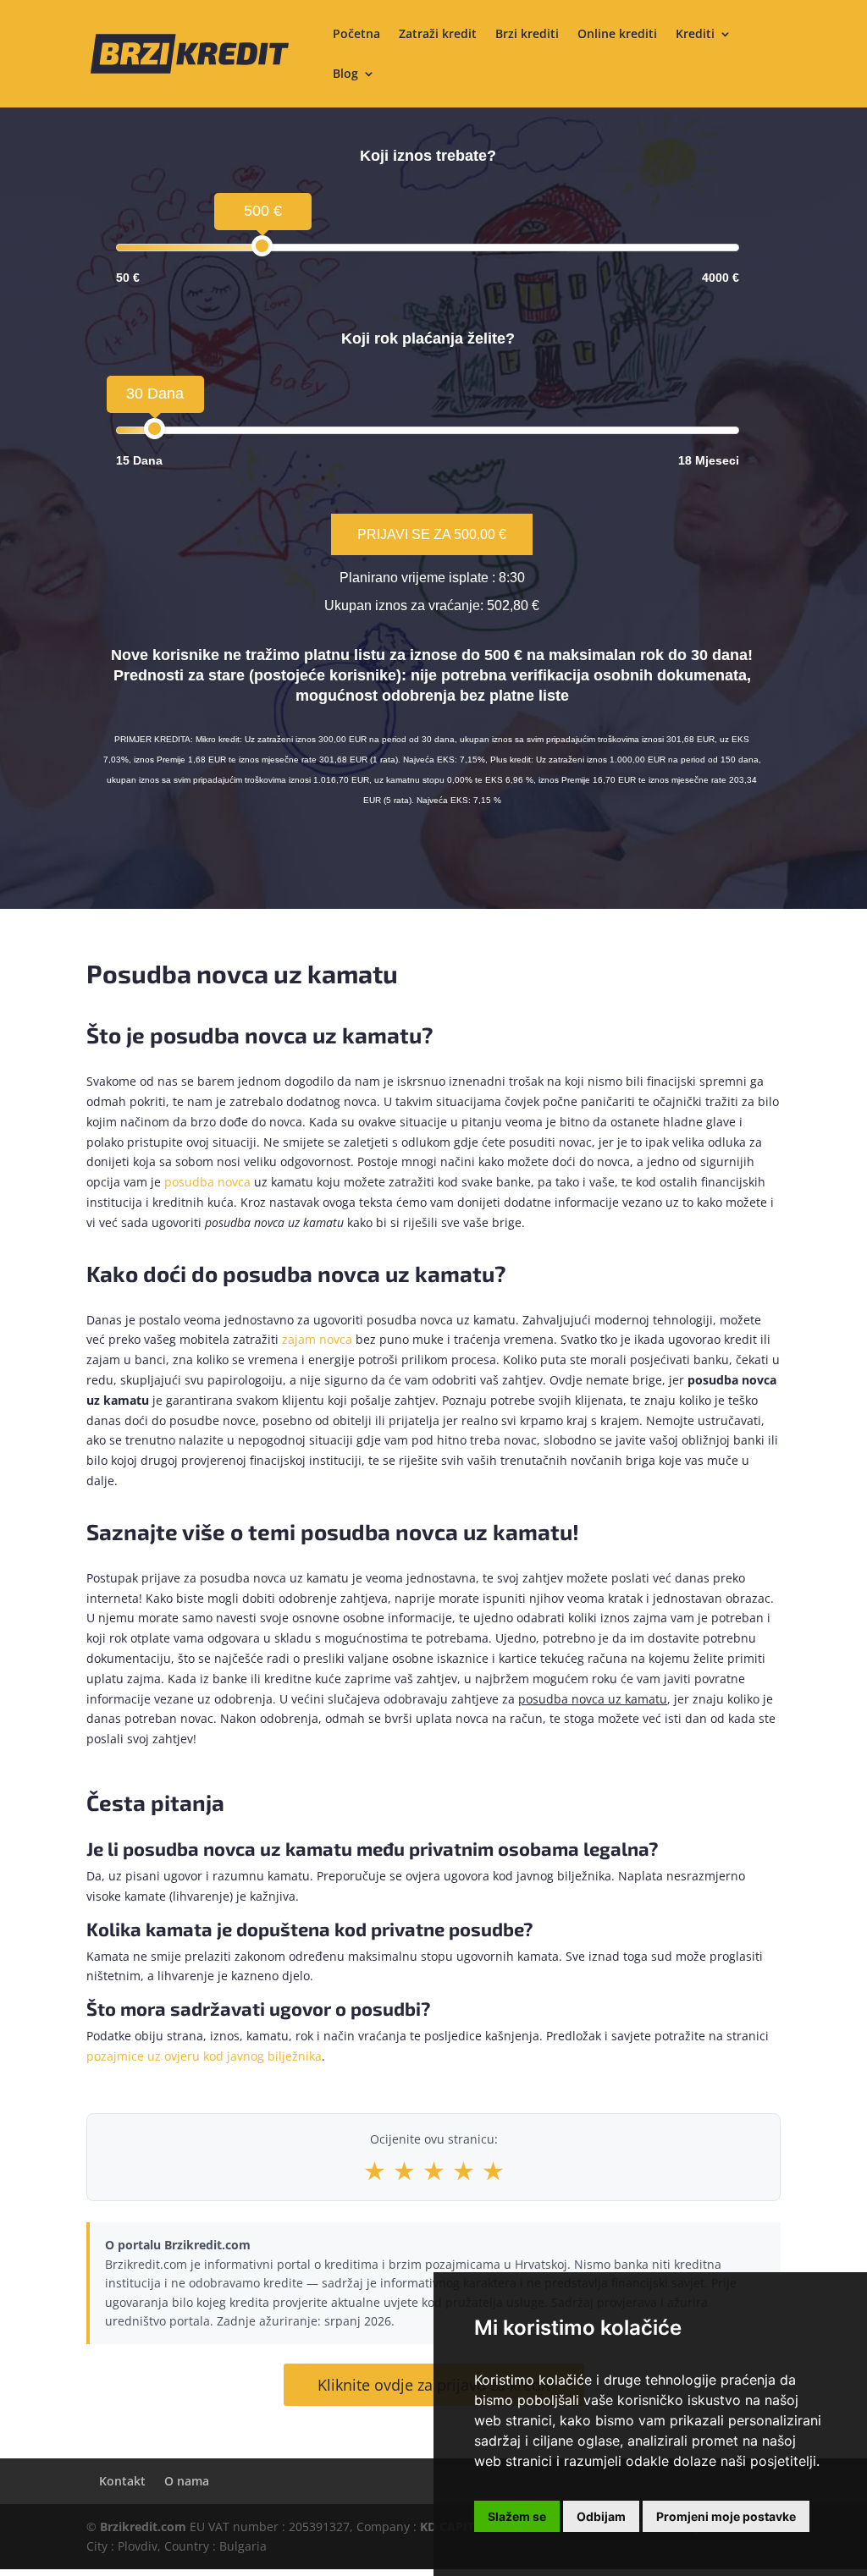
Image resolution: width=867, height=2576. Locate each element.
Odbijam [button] (601, 2516)
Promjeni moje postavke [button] (726, 2516)
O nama (187, 2481)
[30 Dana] (155, 429)
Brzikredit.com (143, 2526)
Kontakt (122, 2481)
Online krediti (617, 35)
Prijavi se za (432, 534)
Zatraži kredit (438, 35)
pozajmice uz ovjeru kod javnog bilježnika (204, 2056)
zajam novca (317, 1339)
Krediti (695, 35)
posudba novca (207, 1182)
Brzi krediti (527, 35)
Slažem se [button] (517, 2516)
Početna (356, 35)
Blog (345, 74)
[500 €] (262, 246)
